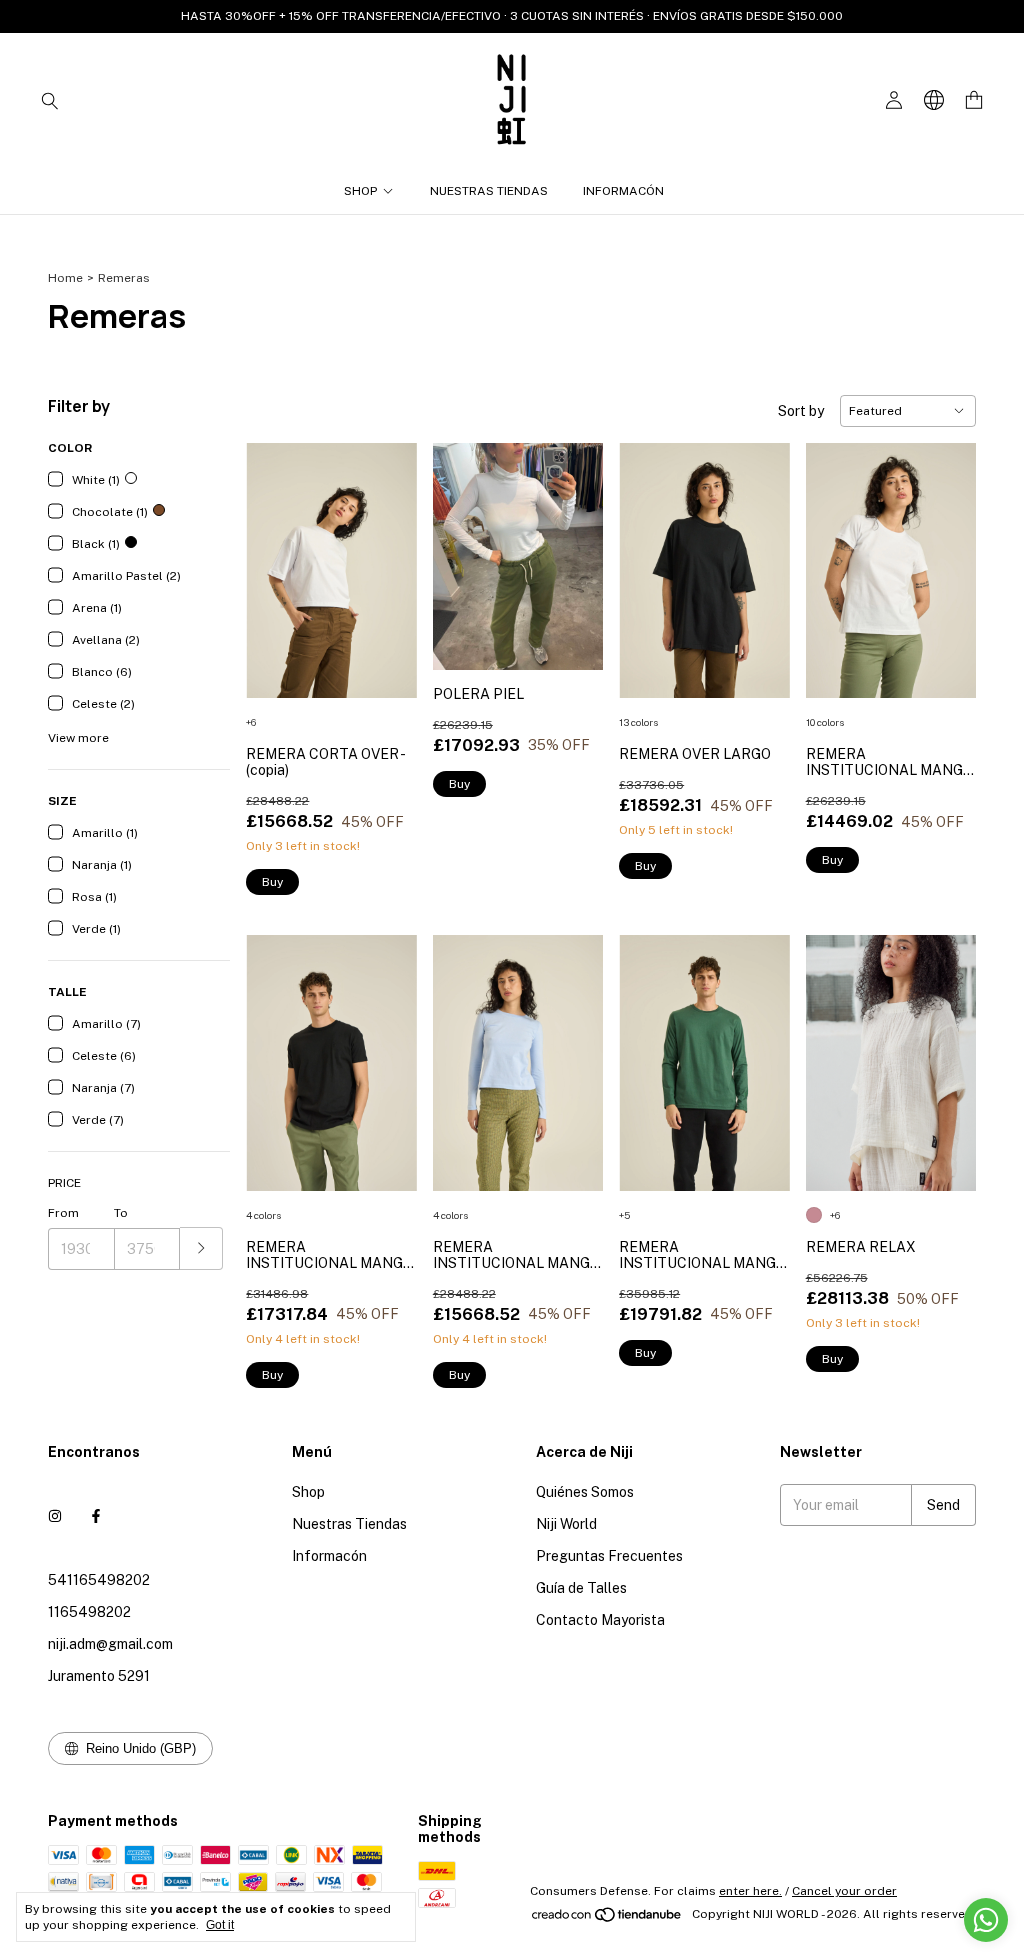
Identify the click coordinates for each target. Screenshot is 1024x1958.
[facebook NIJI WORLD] (96, 1516)
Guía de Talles (581, 1588)
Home (65, 278)
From (63, 1213)
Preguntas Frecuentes (609, 1556)
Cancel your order (844, 1891)
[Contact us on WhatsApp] (986, 1920)
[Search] (50, 100)
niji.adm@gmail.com (110, 1644)
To (121, 1213)
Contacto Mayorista (600, 1620)
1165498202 (89, 1612)
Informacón (623, 191)
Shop (360, 191)
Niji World (566, 1524)
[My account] (894, 100)
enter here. (750, 1891)
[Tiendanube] (607, 1919)
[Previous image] (276, 558)
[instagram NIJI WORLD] (55, 1516)
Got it (220, 1925)
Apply (201, 1248)
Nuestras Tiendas (489, 191)
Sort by (801, 411)
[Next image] (387, 558)
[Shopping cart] (974, 100)
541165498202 (99, 1580)
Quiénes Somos (585, 1492)
